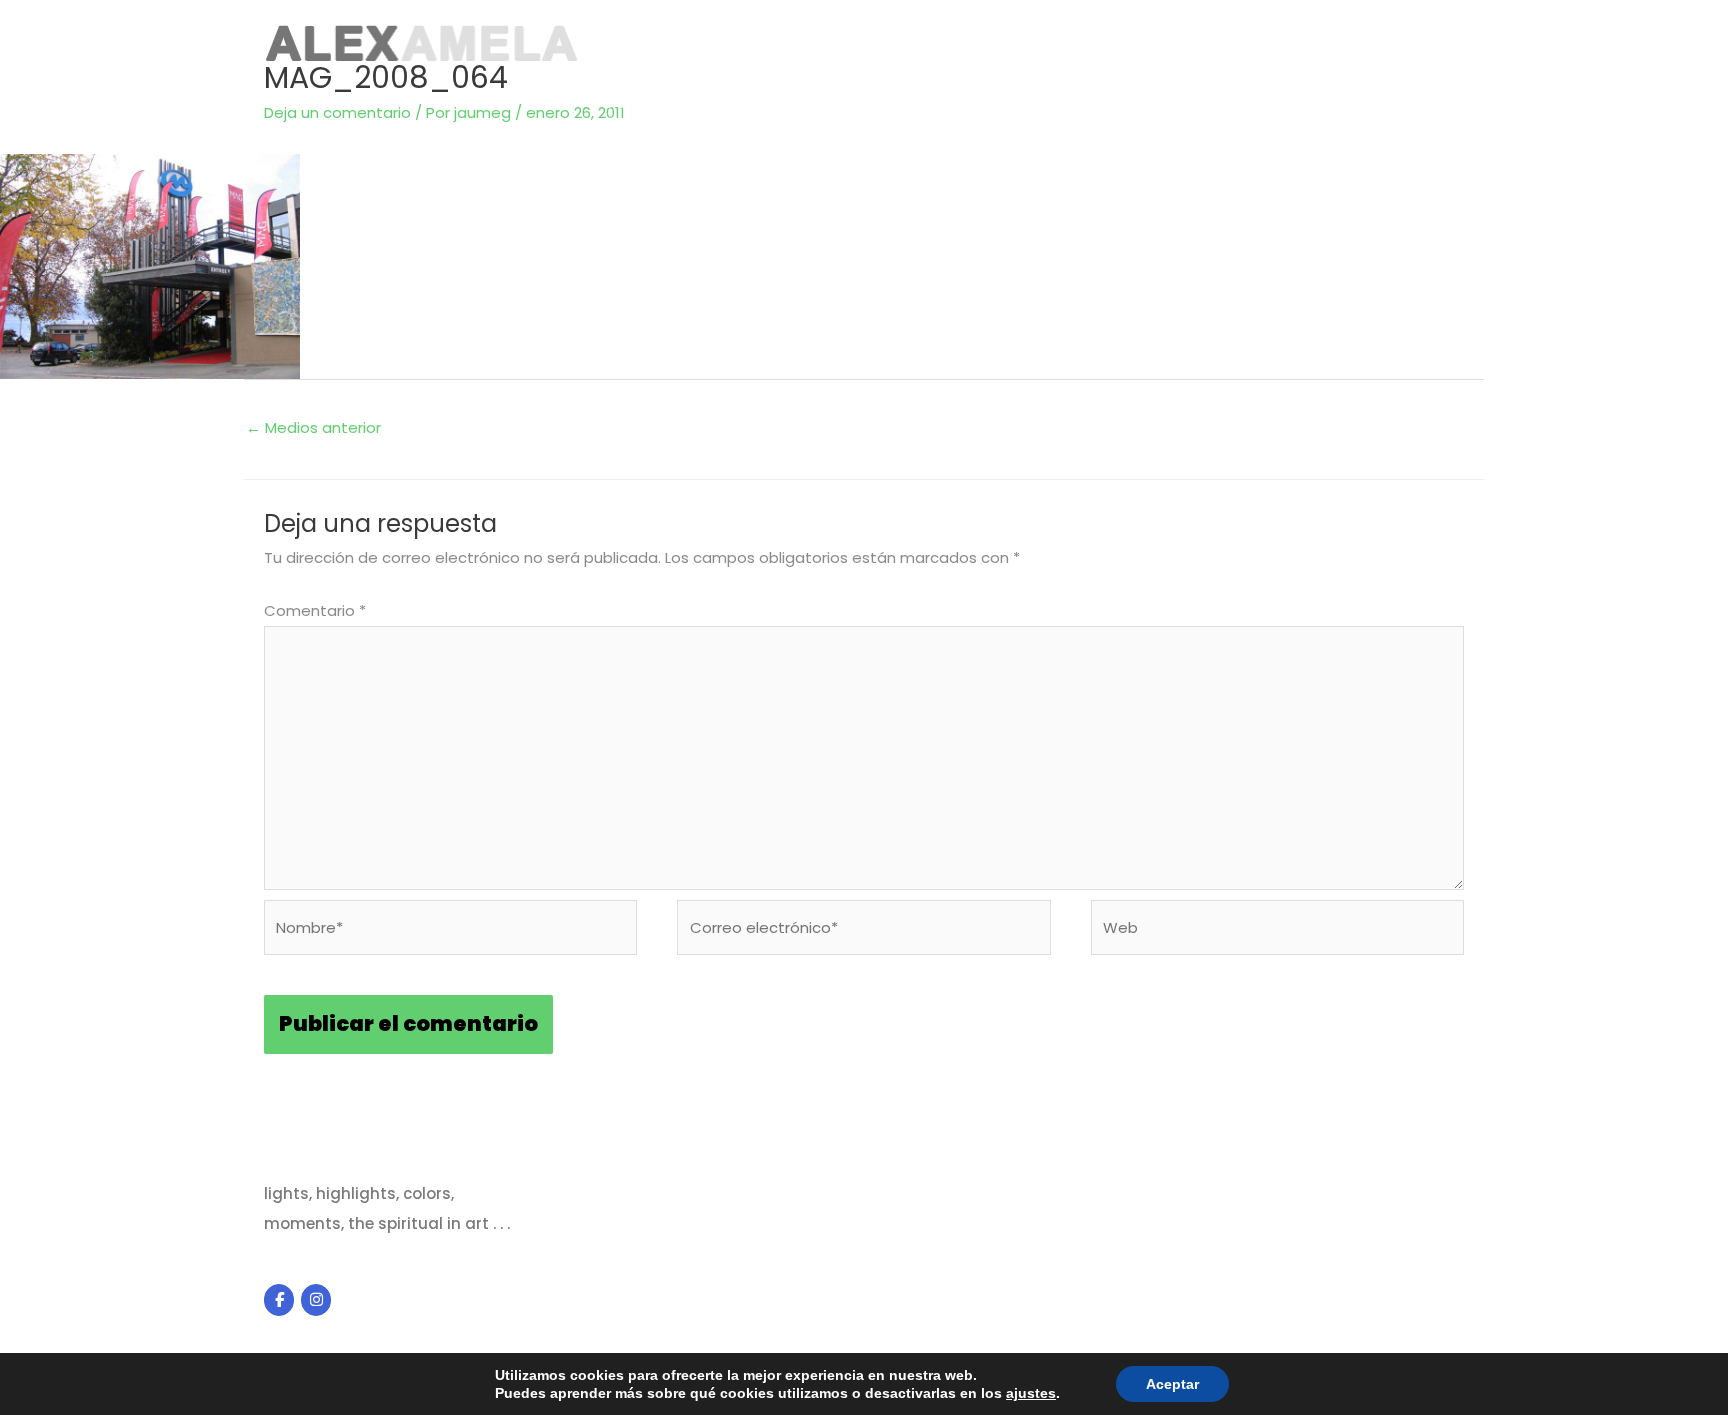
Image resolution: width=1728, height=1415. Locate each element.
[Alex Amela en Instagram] (316, 1300)
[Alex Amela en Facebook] (279, 1300)
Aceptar (1172, 1384)
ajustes (1031, 1393)
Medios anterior (313, 427)
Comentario (315, 610)
